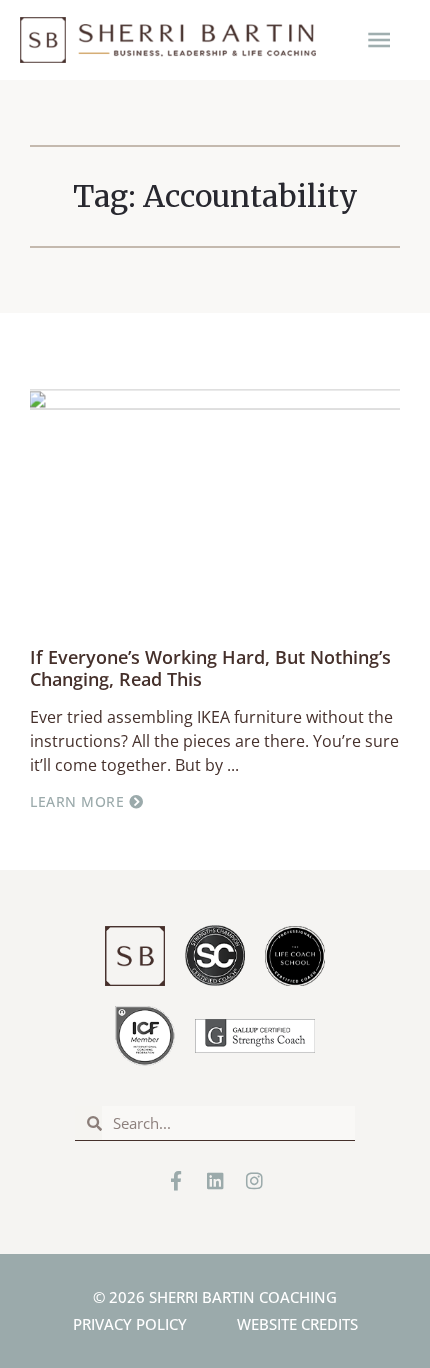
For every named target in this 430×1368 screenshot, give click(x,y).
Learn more (79, 801)
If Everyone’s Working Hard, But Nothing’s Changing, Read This (210, 668)
